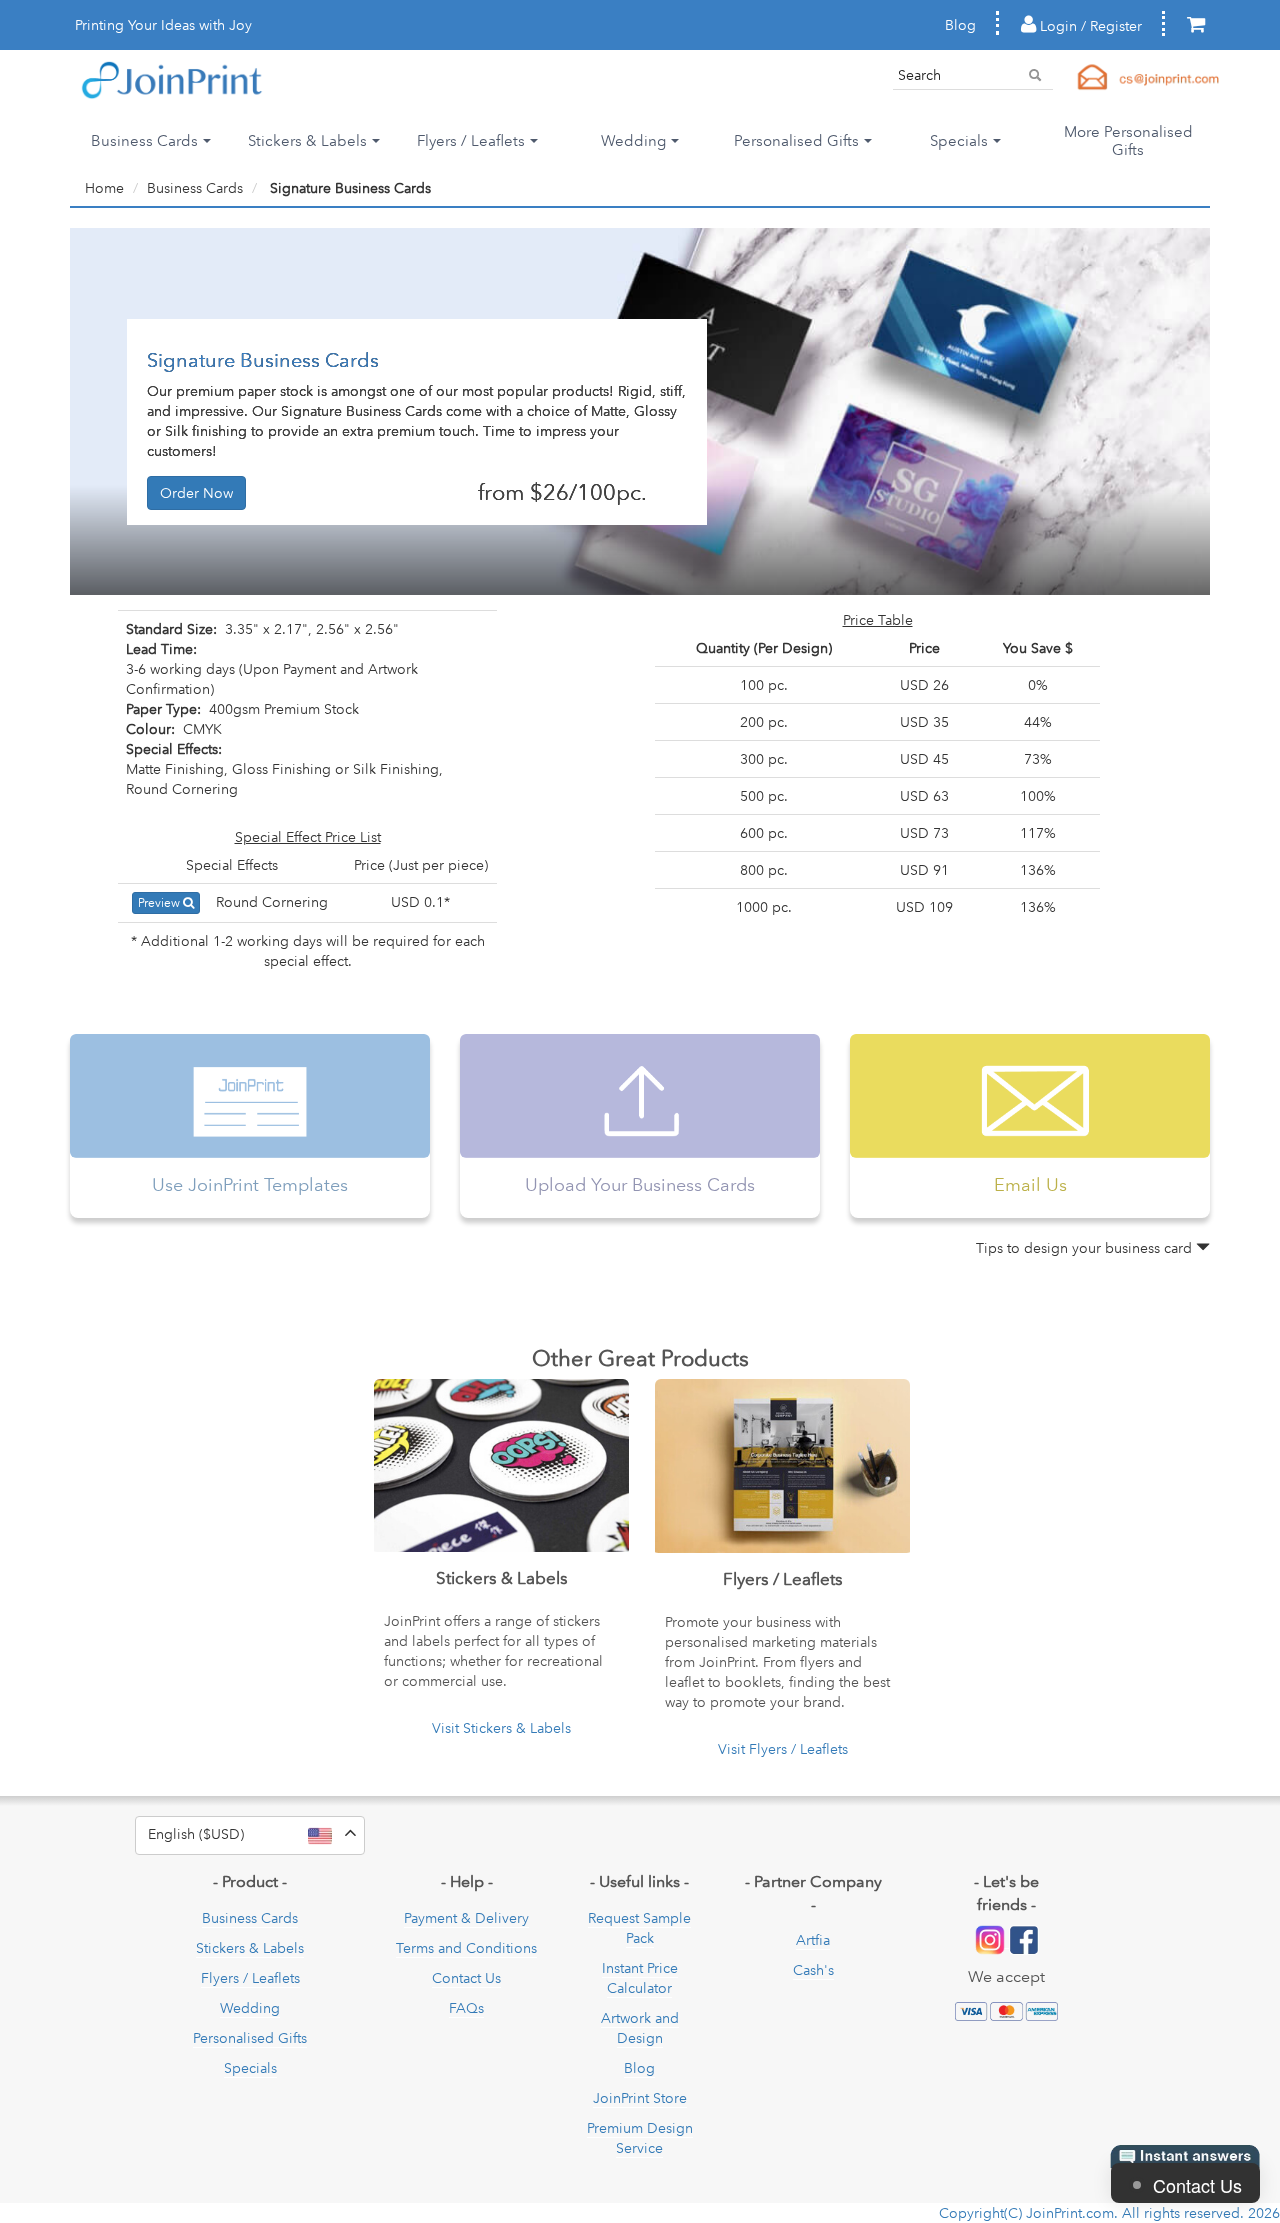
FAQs (466, 2008)
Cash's (813, 1970)
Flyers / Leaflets (250, 1978)
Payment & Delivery (466, 1918)
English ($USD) (256, 1833)
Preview (160, 902)
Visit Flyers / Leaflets (783, 1749)
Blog (960, 25)
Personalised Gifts (250, 2038)
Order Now (196, 493)
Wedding (250, 2008)
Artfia (813, 1940)
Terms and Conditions (466, 1948)
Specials (250, 2068)
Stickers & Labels (250, 1948)
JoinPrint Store (640, 2098)
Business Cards (195, 188)
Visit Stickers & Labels (501, 1728)
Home (104, 188)
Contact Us (466, 1978)
